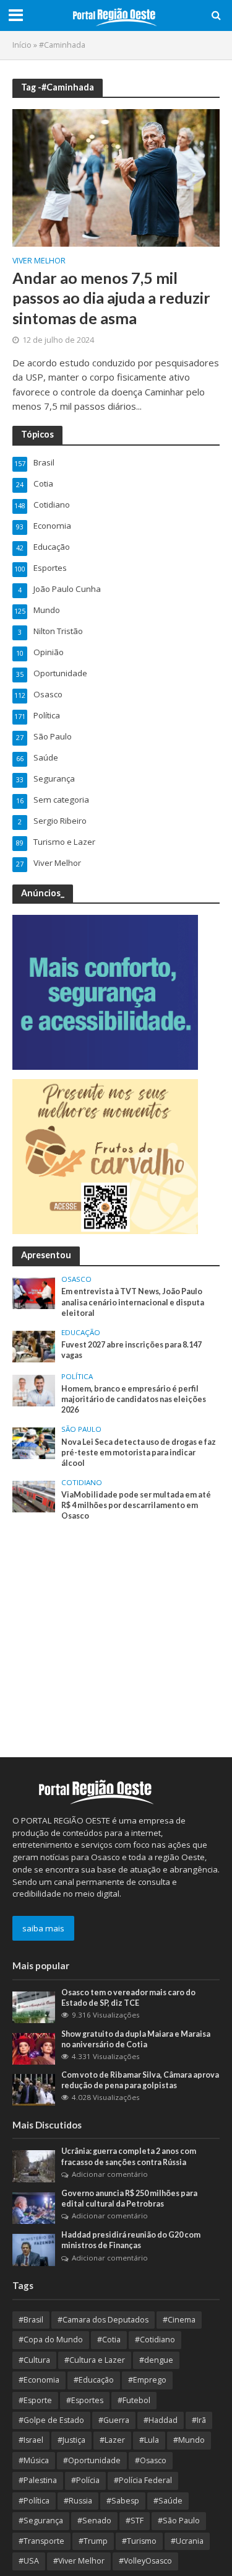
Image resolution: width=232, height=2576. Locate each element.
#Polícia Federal (143, 2480)
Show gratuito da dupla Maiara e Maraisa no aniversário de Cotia (136, 2039)
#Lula (149, 2440)
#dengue (156, 2360)
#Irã (199, 2420)
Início (22, 45)
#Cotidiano (155, 2340)
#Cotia (109, 2340)
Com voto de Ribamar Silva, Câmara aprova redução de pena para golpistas (140, 2080)
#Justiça (71, 2440)
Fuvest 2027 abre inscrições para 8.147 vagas (131, 1350)
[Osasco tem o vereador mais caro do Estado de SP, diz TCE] (34, 2006)
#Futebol (134, 2400)
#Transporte (41, 2541)
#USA (29, 2561)
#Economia (39, 2380)
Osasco (76, 1279)
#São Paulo (179, 2521)
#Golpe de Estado (51, 2420)
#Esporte (35, 2400)
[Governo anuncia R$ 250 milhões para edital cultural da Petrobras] (34, 2207)
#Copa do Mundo (51, 2340)
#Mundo (189, 2440)
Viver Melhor (39, 262)
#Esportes (85, 2400)
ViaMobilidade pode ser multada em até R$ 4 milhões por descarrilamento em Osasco (136, 1505)
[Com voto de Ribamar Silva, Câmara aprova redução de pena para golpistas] (34, 2089)
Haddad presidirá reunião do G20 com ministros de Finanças (131, 2240)
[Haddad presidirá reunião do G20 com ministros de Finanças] (34, 2249)
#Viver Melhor (79, 2561)
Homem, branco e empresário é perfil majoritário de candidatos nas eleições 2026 (134, 1399)
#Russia (78, 2501)
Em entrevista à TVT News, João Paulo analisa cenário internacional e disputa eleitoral (133, 1302)
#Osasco (151, 2460)
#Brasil (31, 2320)
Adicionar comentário (110, 2174)
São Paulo (81, 1429)
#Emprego (147, 2380)
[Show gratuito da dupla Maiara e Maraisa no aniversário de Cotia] (34, 2048)
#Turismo (139, 2541)
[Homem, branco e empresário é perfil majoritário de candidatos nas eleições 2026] (34, 1390)
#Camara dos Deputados (103, 2320)
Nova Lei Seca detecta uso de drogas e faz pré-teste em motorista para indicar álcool (139, 1453)
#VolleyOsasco (145, 2561)
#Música (34, 2460)
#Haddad (161, 2420)
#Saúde (168, 2501)
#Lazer (112, 2440)
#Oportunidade (92, 2460)
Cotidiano (82, 1483)
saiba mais (43, 1928)
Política (77, 1377)
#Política (34, 2501)
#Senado (94, 2521)
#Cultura (34, 2360)
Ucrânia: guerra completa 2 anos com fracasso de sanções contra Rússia (129, 2156)
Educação (81, 1333)
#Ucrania (187, 2541)
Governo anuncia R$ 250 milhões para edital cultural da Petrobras (129, 2199)
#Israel (31, 2440)
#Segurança (41, 2521)
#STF (135, 2521)
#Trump (93, 2541)
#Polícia (85, 2480)
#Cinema (179, 2320)
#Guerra (114, 2420)
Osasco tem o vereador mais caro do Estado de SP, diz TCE (128, 1998)
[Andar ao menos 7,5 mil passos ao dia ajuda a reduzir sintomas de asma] (116, 177)
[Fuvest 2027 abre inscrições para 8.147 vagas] (34, 1346)
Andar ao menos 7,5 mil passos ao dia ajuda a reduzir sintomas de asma (111, 298)
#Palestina (38, 2480)
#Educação (94, 2380)
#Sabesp (123, 2501)
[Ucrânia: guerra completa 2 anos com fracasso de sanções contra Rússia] (34, 2166)
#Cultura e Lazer (95, 2360)
